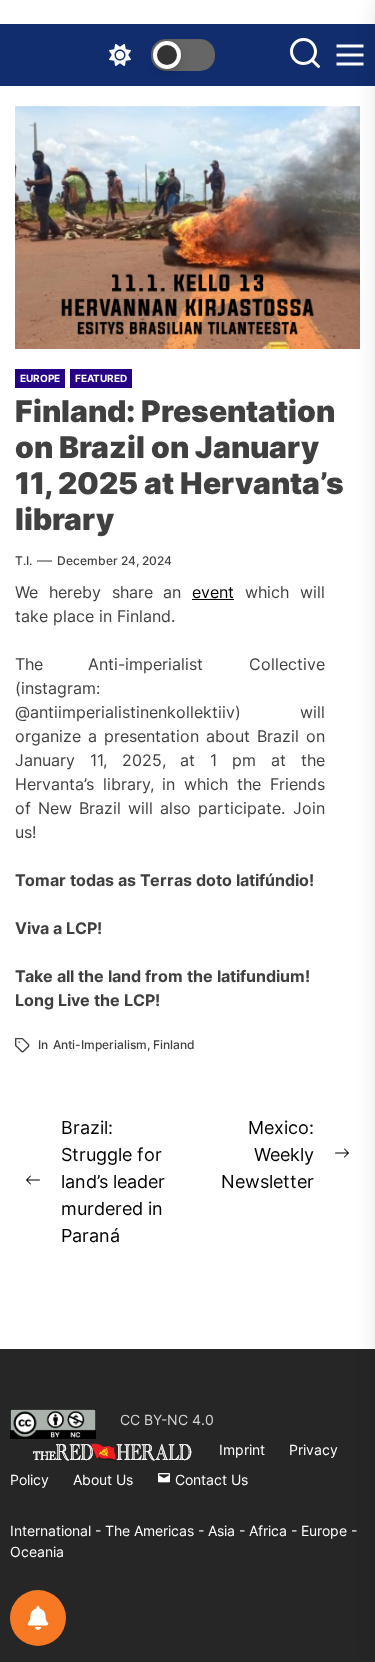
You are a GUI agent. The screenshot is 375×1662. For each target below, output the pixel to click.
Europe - (329, 1530)
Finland (174, 1044)
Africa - (275, 1530)
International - (57, 1530)
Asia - (228, 1530)
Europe (40, 378)
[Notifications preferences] (38, 1618)
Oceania (37, 1551)
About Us (103, 1479)
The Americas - (156, 1530)
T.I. (23, 560)
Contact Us (209, 1479)
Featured (101, 378)
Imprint (242, 1449)
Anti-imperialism (100, 1044)
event (213, 592)
